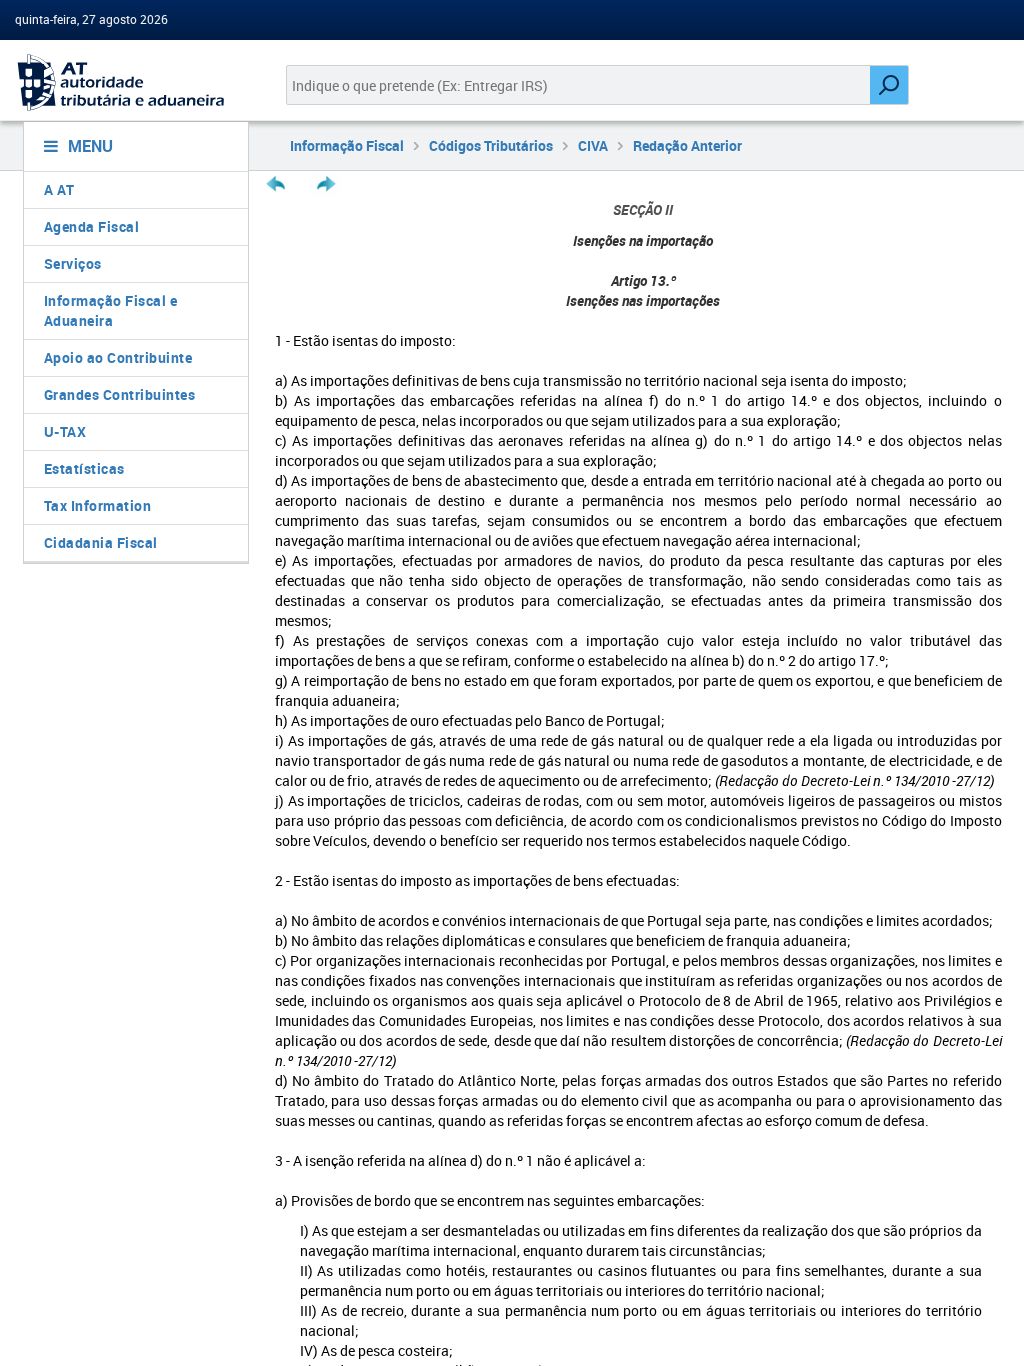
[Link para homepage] (128, 82)
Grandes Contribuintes (120, 394)
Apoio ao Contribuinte (118, 357)
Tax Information (98, 505)
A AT (59, 189)
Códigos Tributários (491, 145)
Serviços (73, 263)
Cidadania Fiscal (101, 542)
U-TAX (65, 431)
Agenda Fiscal (92, 226)
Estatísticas (84, 468)
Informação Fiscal (347, 145)
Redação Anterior (687, 145)
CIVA (593, 145)
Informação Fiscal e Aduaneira (111, 310)
